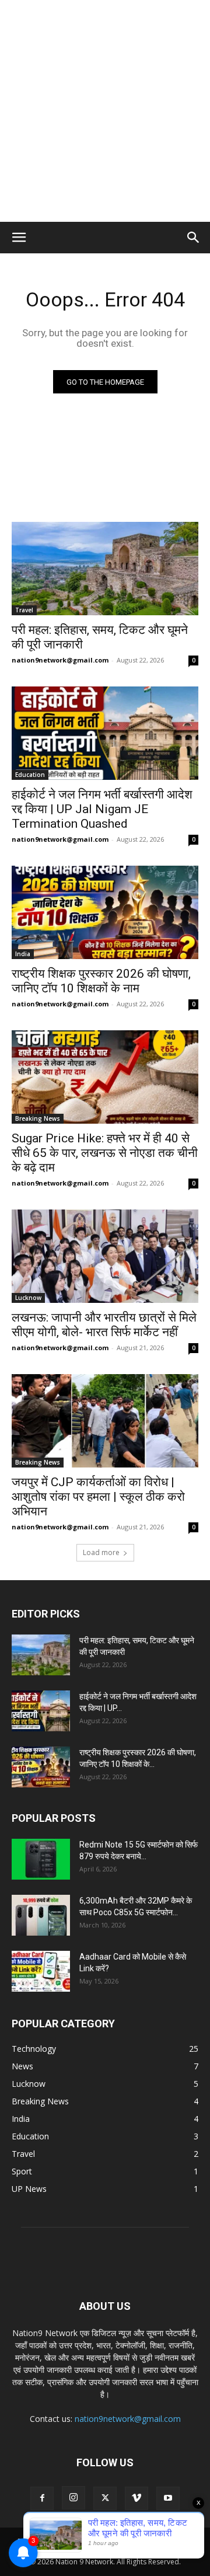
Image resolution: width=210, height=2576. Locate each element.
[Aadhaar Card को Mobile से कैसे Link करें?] (41, 1971)
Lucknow (28, 1298)
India (23, 954)
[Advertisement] (105, 111)
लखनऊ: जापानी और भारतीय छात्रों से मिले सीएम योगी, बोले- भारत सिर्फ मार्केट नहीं (104, 1325)
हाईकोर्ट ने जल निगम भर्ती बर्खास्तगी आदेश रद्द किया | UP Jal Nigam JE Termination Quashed (102, 809)
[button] (19, 238)
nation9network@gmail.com (60, 660)
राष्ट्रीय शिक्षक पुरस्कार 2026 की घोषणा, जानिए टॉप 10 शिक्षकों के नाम (101, 981)
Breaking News (38, 1118)
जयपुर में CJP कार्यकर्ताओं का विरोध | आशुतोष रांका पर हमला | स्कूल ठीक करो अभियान (98, 1497)
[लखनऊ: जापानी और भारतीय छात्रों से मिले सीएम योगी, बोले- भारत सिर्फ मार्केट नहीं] (105, 1256)
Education (30, 775)
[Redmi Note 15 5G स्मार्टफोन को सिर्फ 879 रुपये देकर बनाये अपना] (41, 1859)
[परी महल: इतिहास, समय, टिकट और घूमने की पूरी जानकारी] (105, 569)
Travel (24, 610)
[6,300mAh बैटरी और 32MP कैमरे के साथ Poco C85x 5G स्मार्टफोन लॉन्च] (41, 1915)
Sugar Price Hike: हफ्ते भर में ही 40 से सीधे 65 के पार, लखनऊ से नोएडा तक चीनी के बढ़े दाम (105, 1153)
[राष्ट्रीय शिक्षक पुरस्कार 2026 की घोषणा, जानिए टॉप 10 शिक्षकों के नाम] (105, 912)
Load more (101, 1552)
